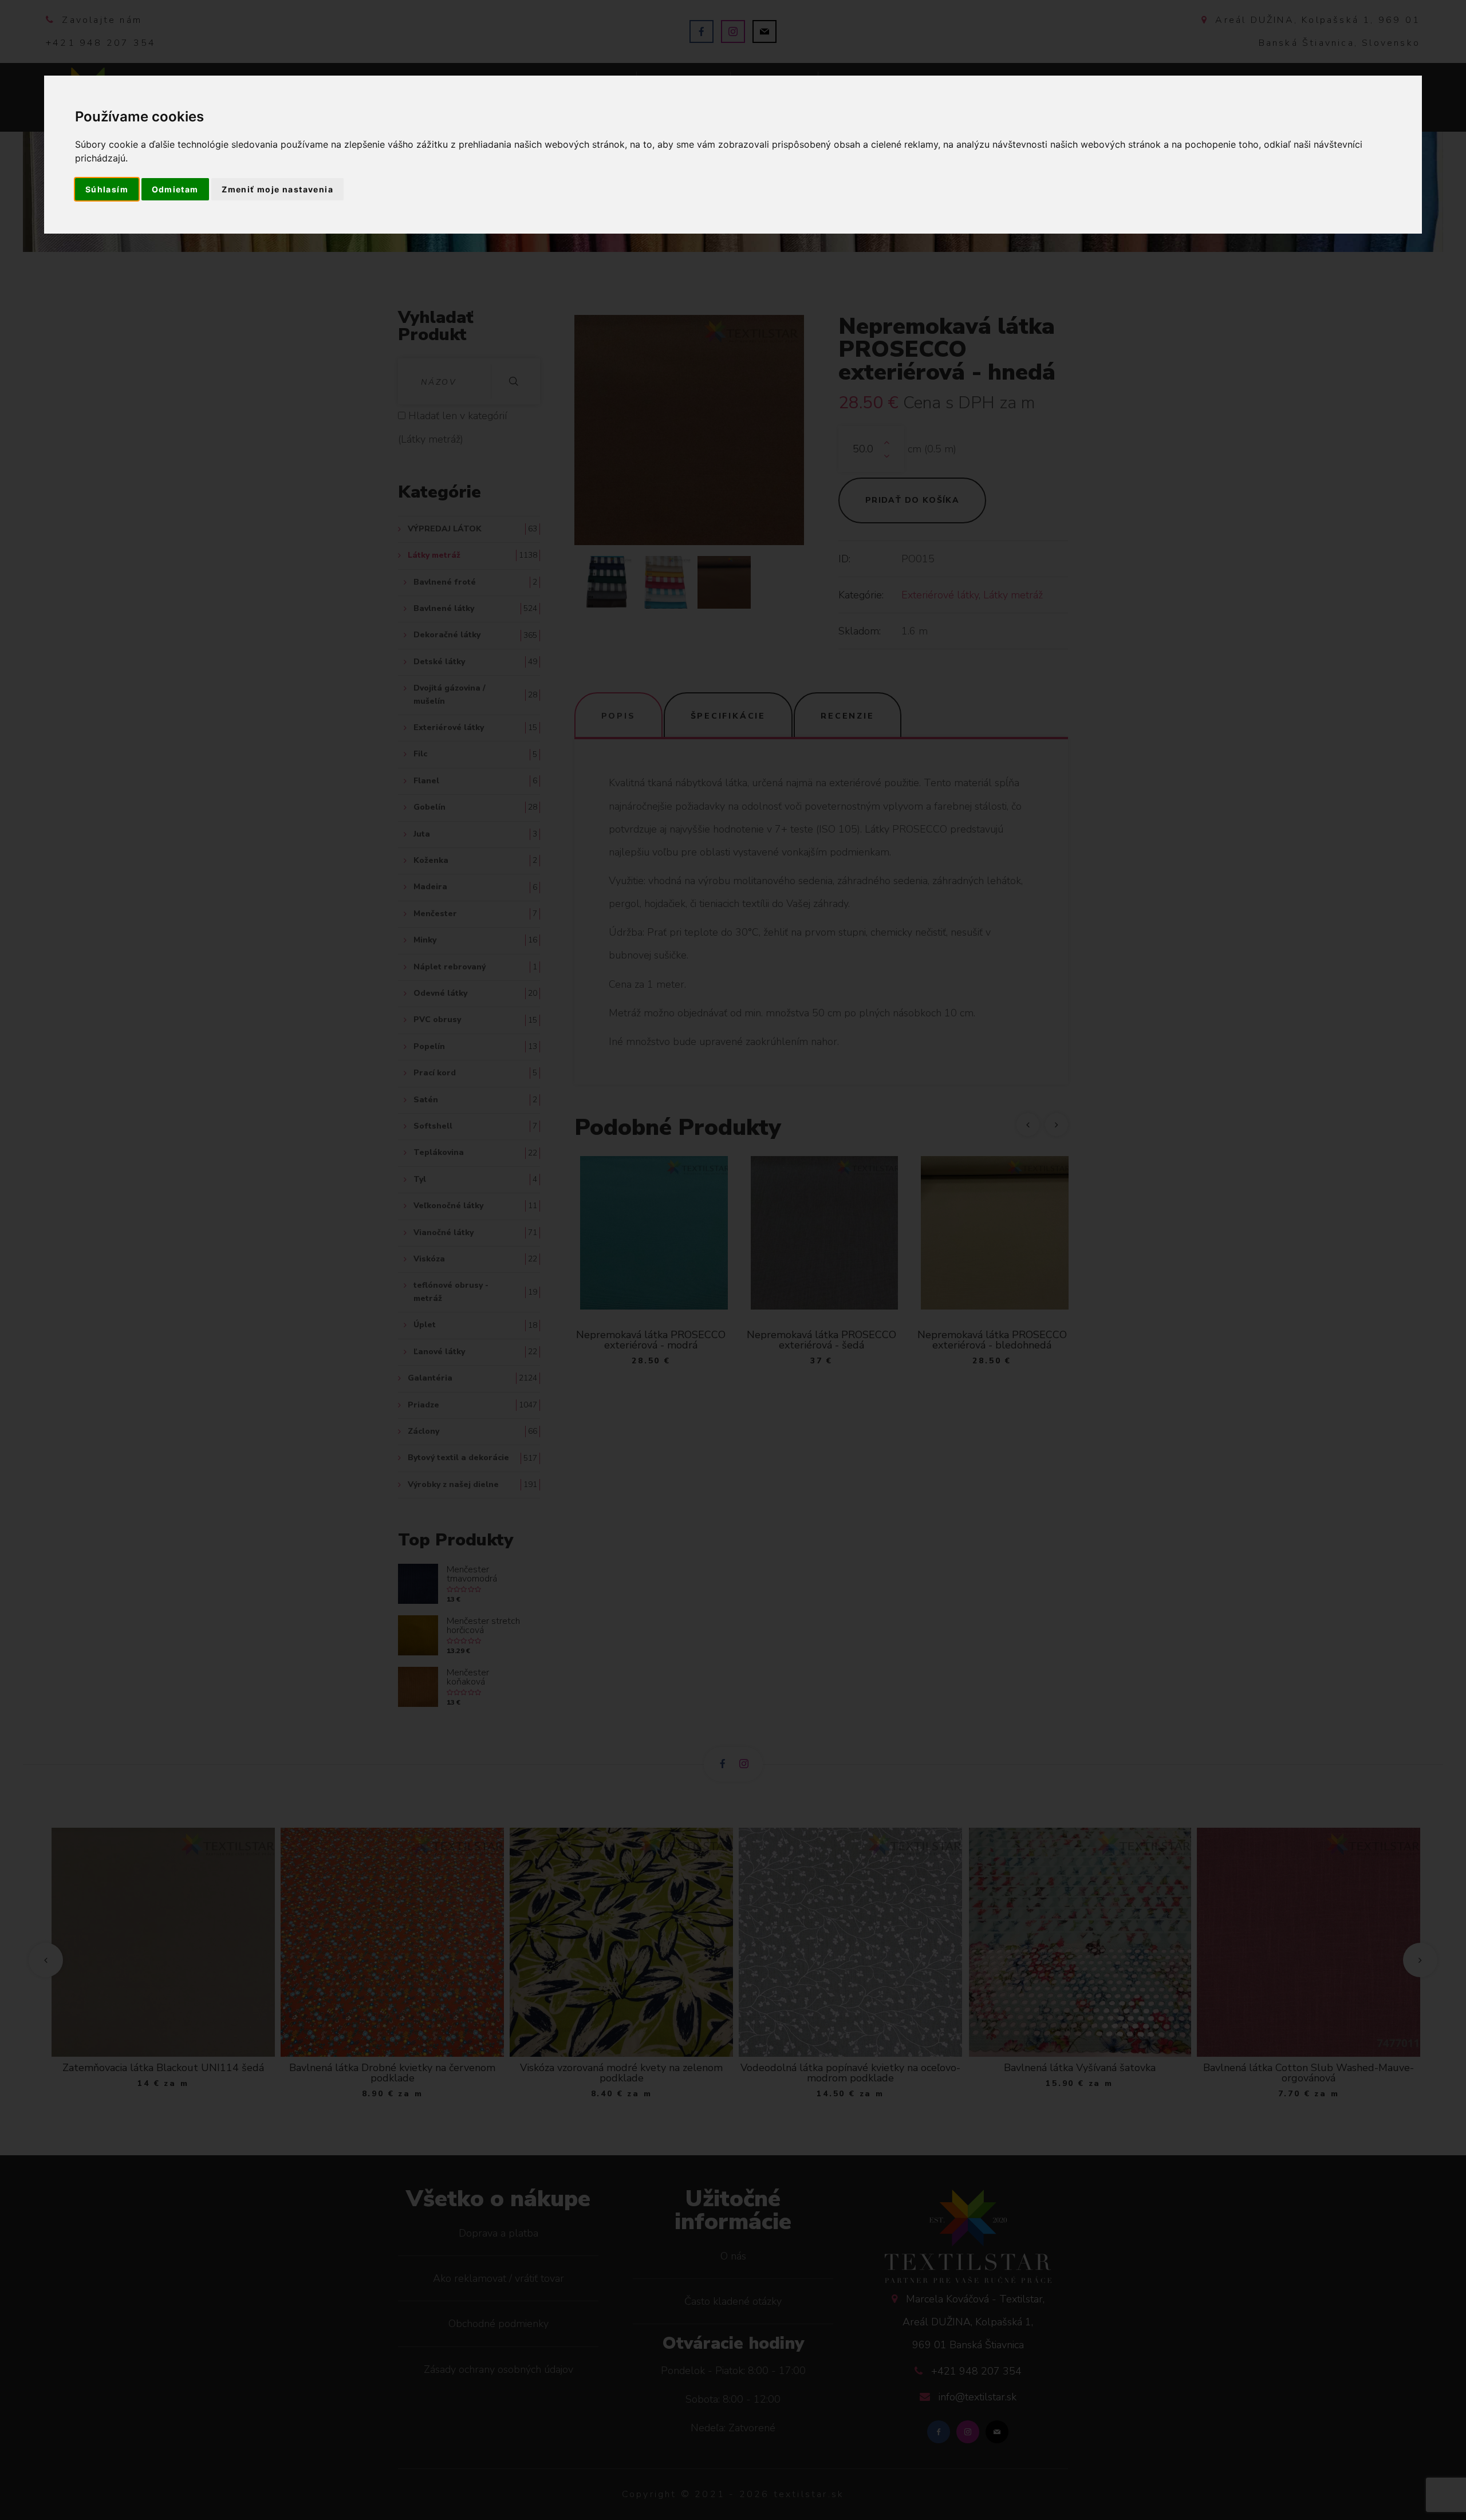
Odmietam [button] (175, 189)
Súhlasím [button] (107, 189)
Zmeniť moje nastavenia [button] (277, 189)
